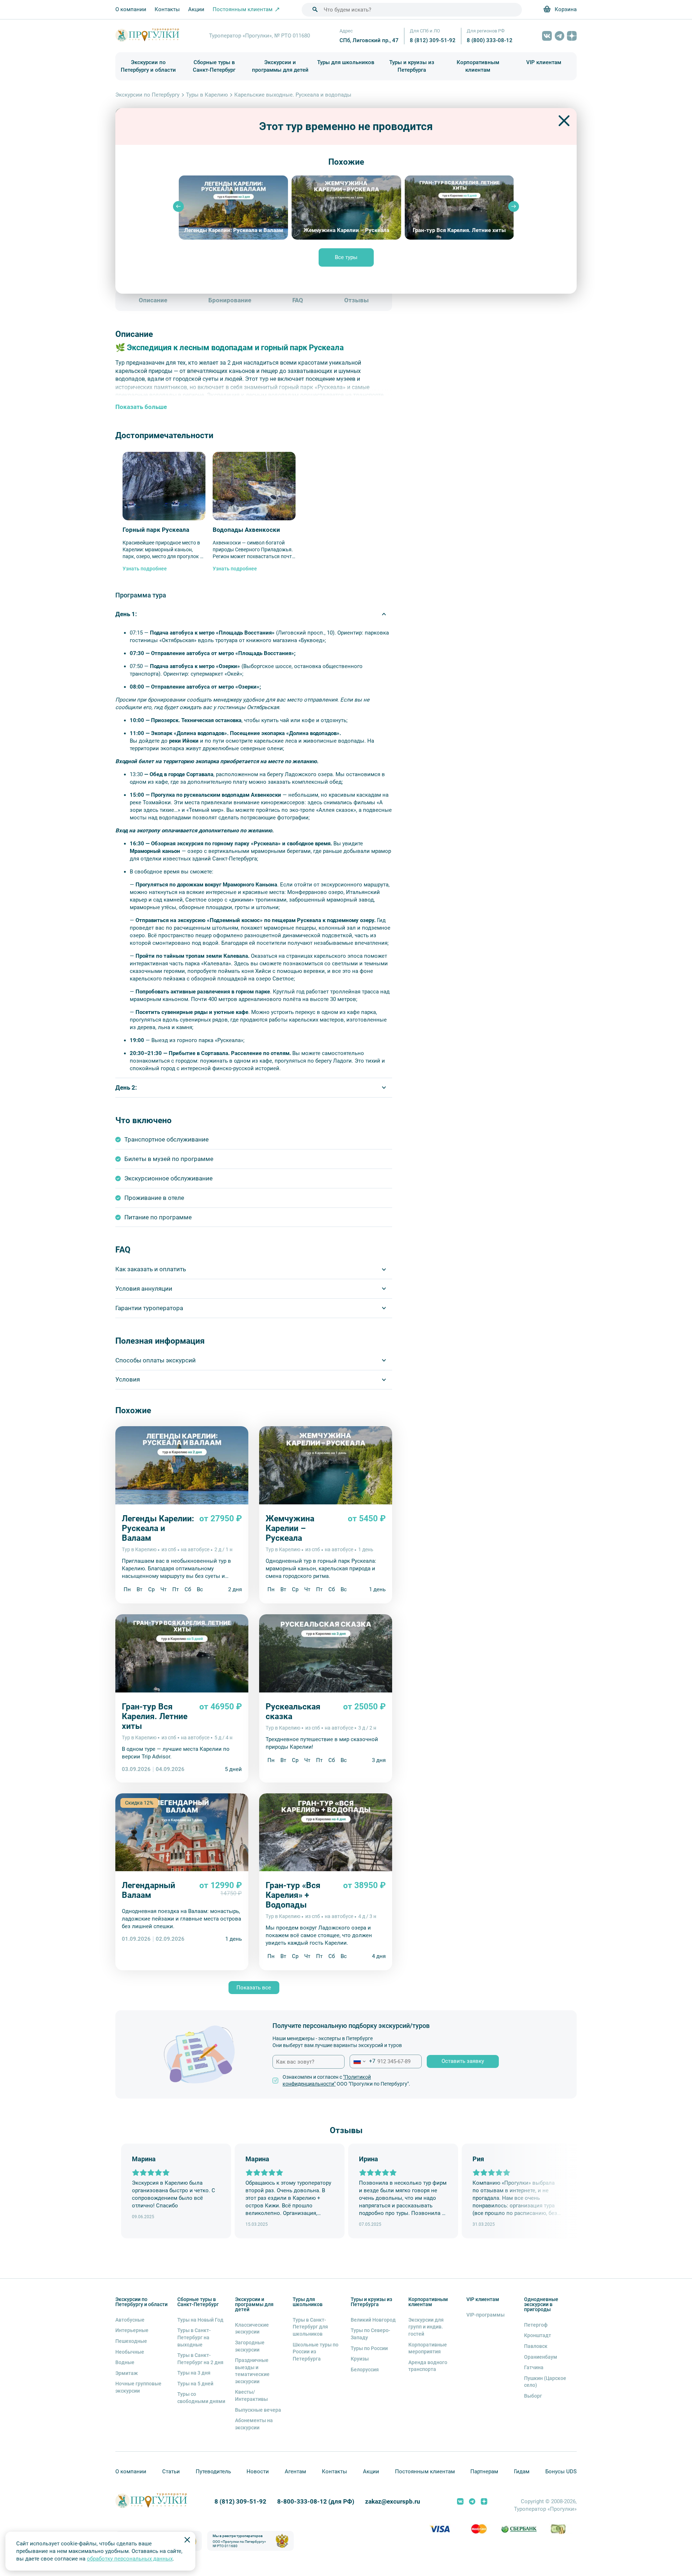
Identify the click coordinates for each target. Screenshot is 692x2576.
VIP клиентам (544, 62)
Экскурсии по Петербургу (147, 95)
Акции (196, 9)
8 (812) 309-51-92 (433, 40)
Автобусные (130, 2320)
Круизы (360, 2359)
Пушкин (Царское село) (545, 2382)
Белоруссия (365, 2370)
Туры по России (369, 2348)
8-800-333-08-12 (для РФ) (316, 2502)
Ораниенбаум (541, 2357)
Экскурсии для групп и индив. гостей (426, 2327)
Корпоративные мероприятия (428, 2348)
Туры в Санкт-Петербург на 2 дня (200, 2359)
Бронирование (230, 300)
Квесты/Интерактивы (251, 2395)
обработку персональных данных (130, 2559)
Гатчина (534, 2367)
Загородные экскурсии (250, 2346)
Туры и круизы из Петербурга (412, 66)
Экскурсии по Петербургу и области (148, 66)
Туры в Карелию (207, 95)
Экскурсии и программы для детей (280, 66)
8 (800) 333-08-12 (490, 40)
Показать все (254, 1988)
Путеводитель (213, 2472)
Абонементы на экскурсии (254, 2424)
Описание (153, 300)
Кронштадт (538, 2335)
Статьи (171, 2472)
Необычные (130, 2352)
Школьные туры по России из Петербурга (316, 2352)
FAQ (298, 300)
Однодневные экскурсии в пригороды (541, 2304)
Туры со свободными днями (201, 2398)
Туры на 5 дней (195, 2384)
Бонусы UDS (561, 2472)
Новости (258, 2472)
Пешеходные (131, 2341)
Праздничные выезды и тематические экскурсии (252, 2371)
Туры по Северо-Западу (371, 2334)
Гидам (522, 2472)
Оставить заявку (463, 2061)
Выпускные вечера (258, 2410)
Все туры (346, 257)
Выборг (533, 2396)
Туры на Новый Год (200, 2320)
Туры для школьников (346, 62)
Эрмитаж (127, 2373)
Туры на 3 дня (194, 2373)
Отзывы (356, 300)
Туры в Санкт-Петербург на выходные (194, 2337)
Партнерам (484, 2472)
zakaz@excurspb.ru (393, 2502)
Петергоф (536, 2325)
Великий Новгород (373, 2320)
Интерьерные (132, 2330)
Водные (125, 2362)
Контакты (167, 9)
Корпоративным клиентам (478, 66)
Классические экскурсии (252, 2328)
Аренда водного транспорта (428, 2366)
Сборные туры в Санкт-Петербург (214, 66)
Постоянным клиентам (425, 2472)
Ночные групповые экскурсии (138, 2387)
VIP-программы (485, 2315)
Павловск (536, 2346)
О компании (131, 9)
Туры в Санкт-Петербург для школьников (310, 2327)
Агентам (295, 2472)
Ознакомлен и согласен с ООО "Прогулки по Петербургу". (346, 2081)
